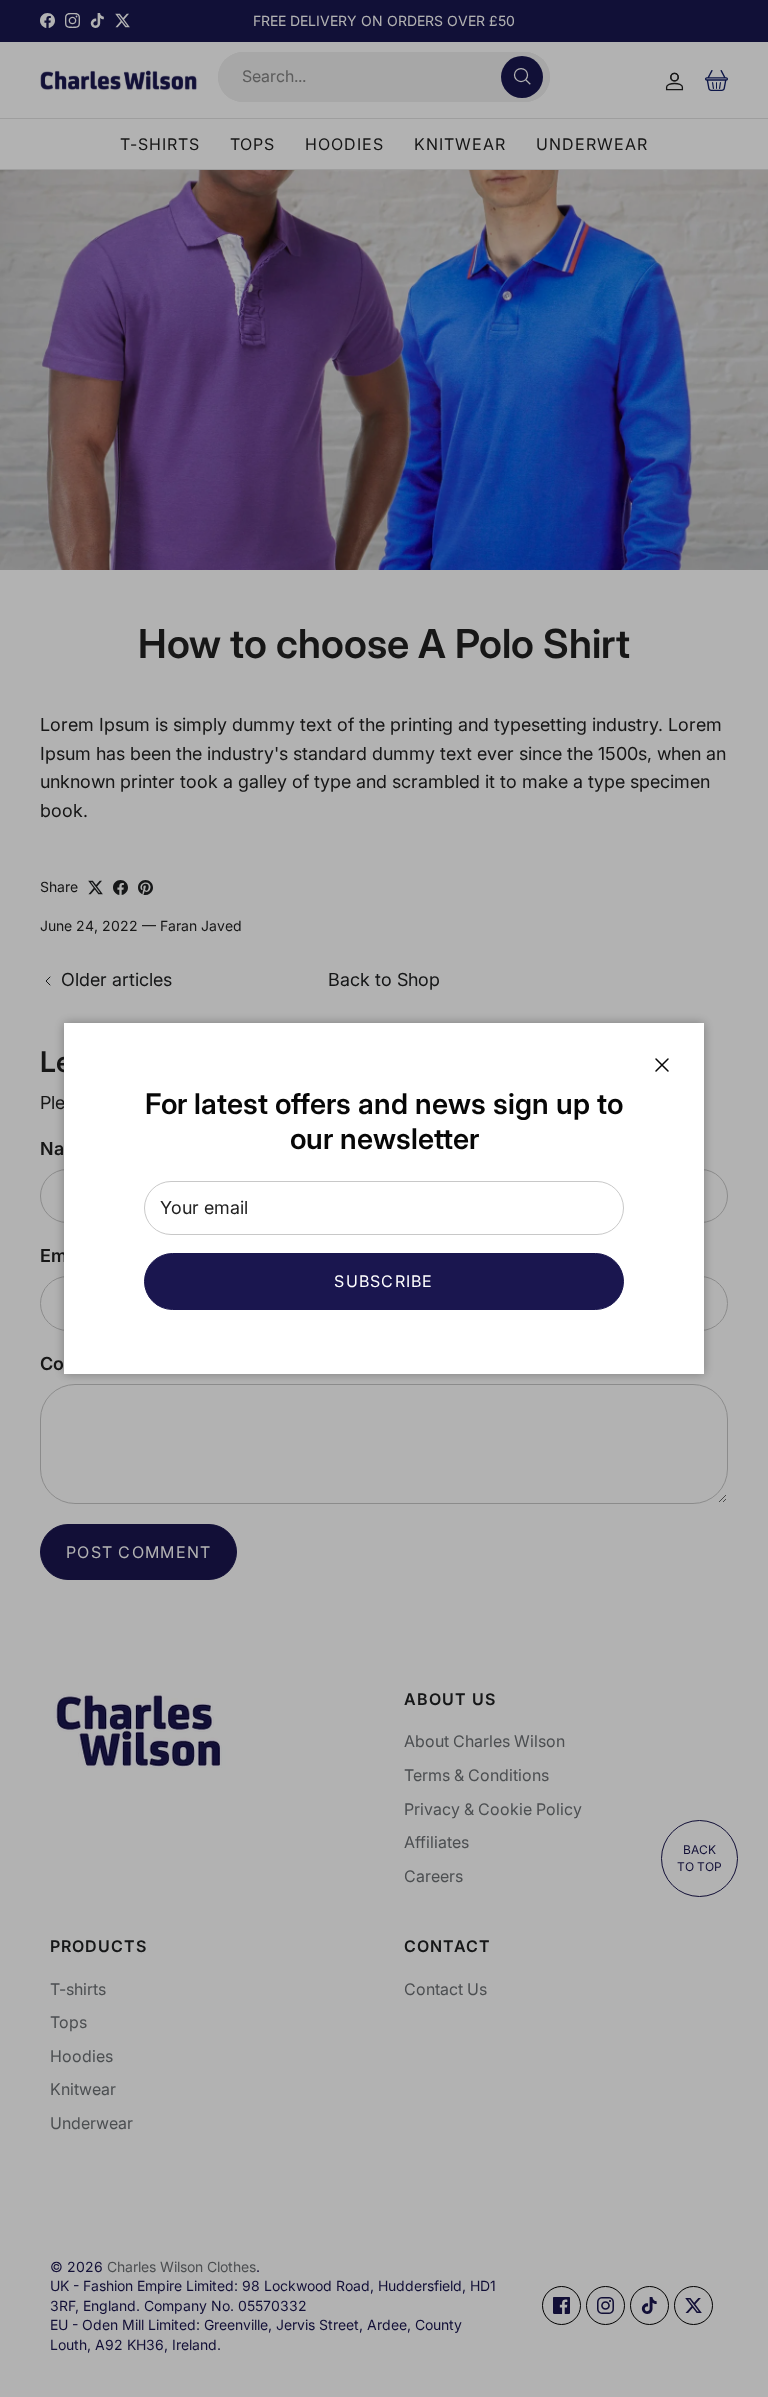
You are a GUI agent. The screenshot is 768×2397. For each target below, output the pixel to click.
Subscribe (384, 1281)
